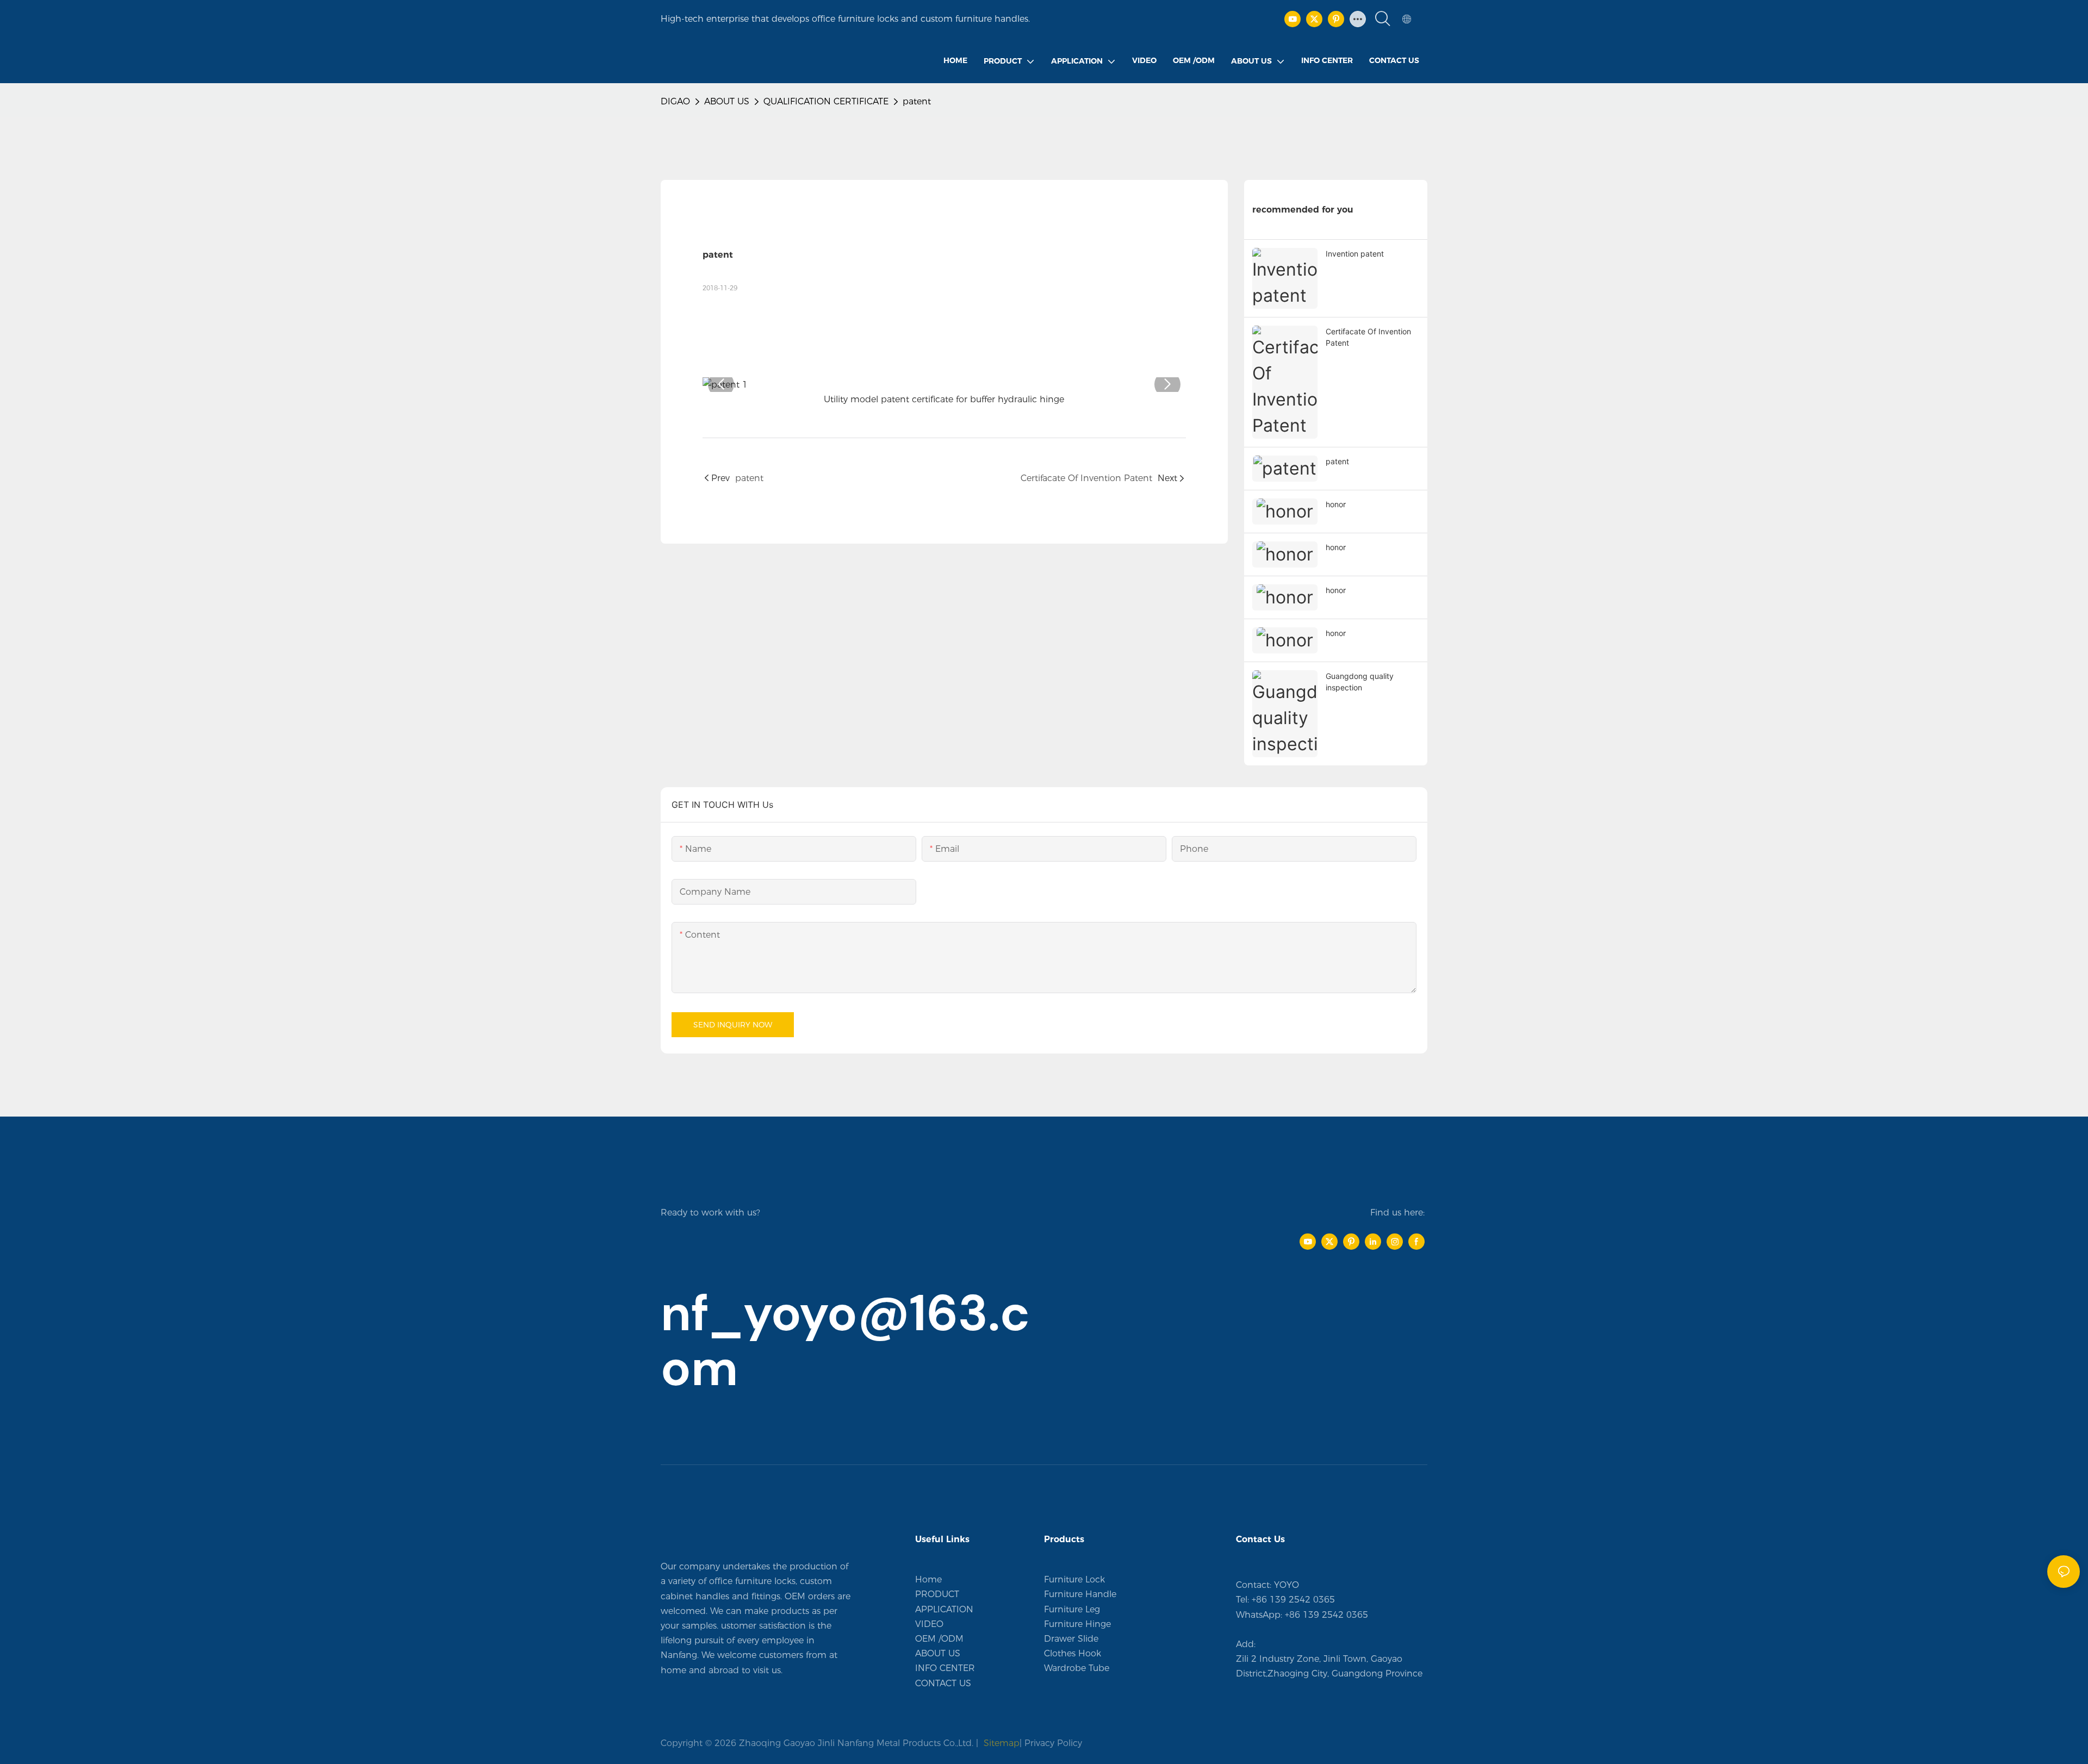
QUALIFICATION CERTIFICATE (826, 101)
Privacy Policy (1053, 1743)
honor (1336, 504)
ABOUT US (727, 101)
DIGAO (675, 101)
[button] (721, 384)
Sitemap (1000, 1743)
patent (917, 101)
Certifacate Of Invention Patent (1368, 337)
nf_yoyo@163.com (845, 1341)
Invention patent (1355, 254)
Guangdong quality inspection (1360, 682)
